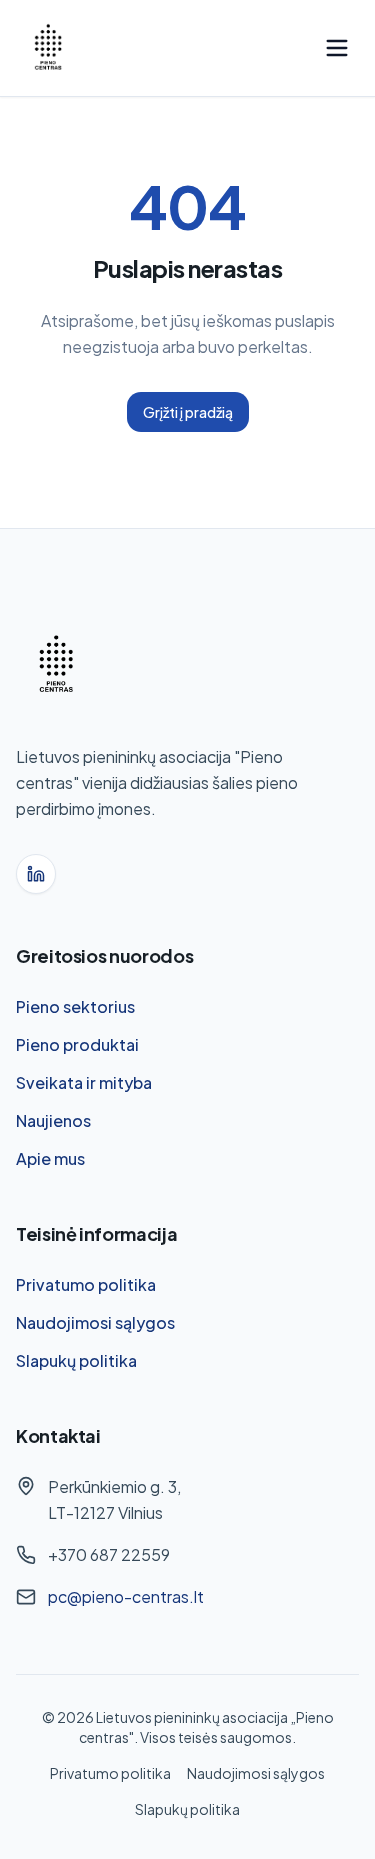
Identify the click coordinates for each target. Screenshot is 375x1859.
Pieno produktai (77, 1044)
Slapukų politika (76, 1360)
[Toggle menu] (337, 48)
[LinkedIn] (36, 874)
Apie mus (50, 1158)
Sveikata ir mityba (84, 1082)
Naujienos (53, 1120)
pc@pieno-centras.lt (126, 1596)
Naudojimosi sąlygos (95, 1322)
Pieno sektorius (75, 1006)
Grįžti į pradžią (188, 412)
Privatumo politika (86, 1284)
